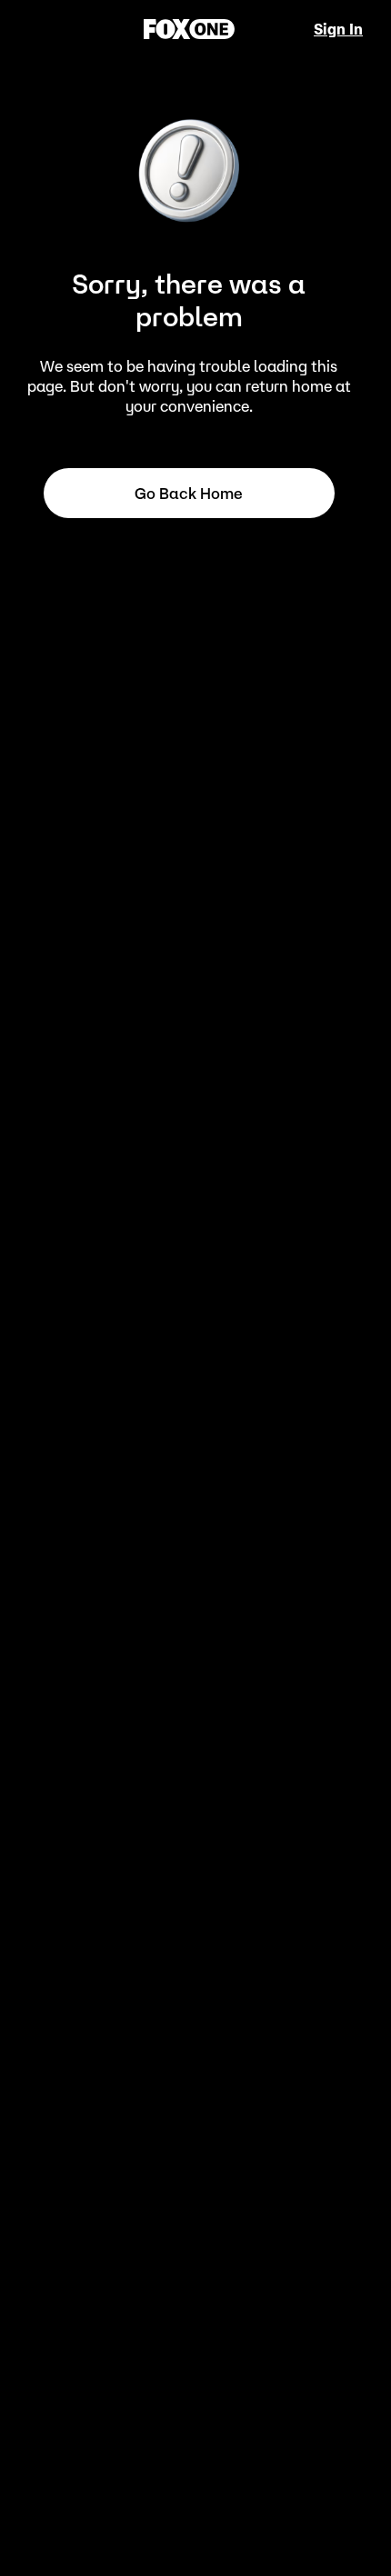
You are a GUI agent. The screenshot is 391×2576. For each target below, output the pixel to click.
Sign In (338, 29)
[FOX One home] (189, 29)
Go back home (189, 494)
